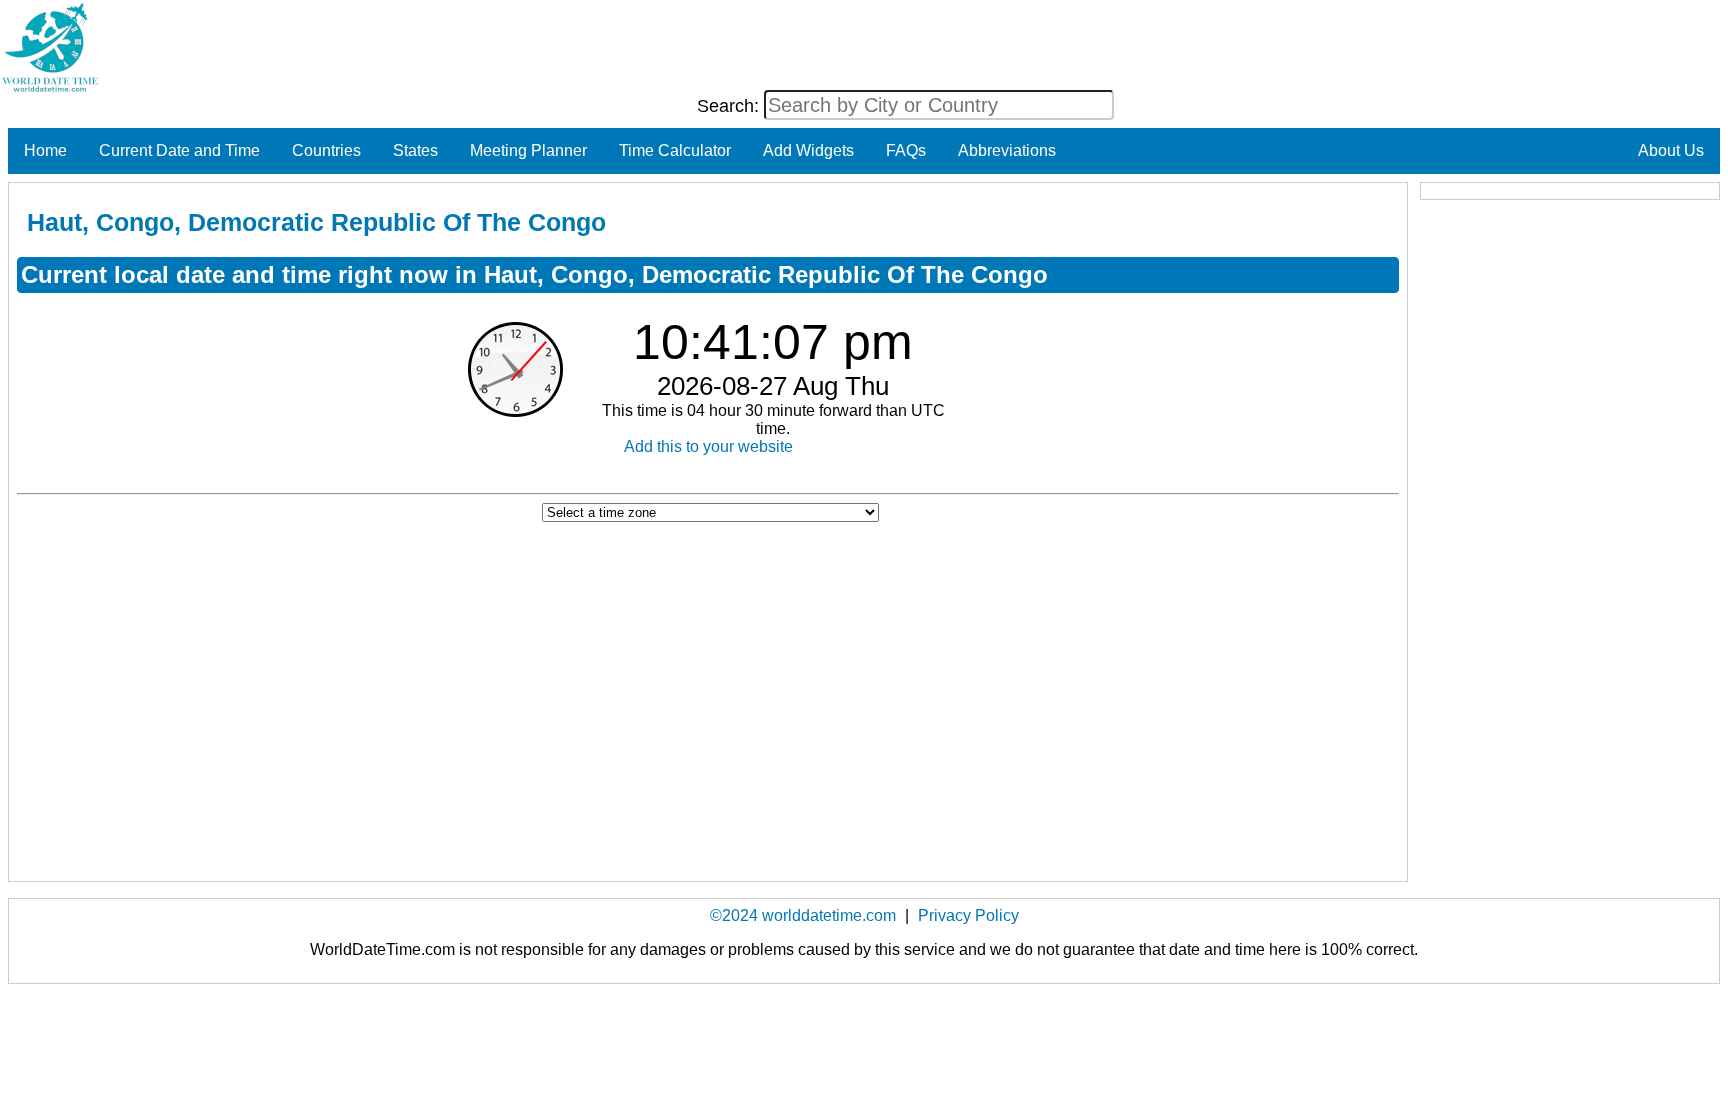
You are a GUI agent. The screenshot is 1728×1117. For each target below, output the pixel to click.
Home (45, 150)
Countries (326, 150)
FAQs (906, 150)
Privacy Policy (968, 915)
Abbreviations (1007, 150)
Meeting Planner (528, 150)
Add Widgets (808, 150)
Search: (730, 106)
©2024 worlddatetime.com (803, 915)
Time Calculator (675, 150)
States (415, 150)
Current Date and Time (179, 150)
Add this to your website (708, 446)
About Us (1671, 150)
